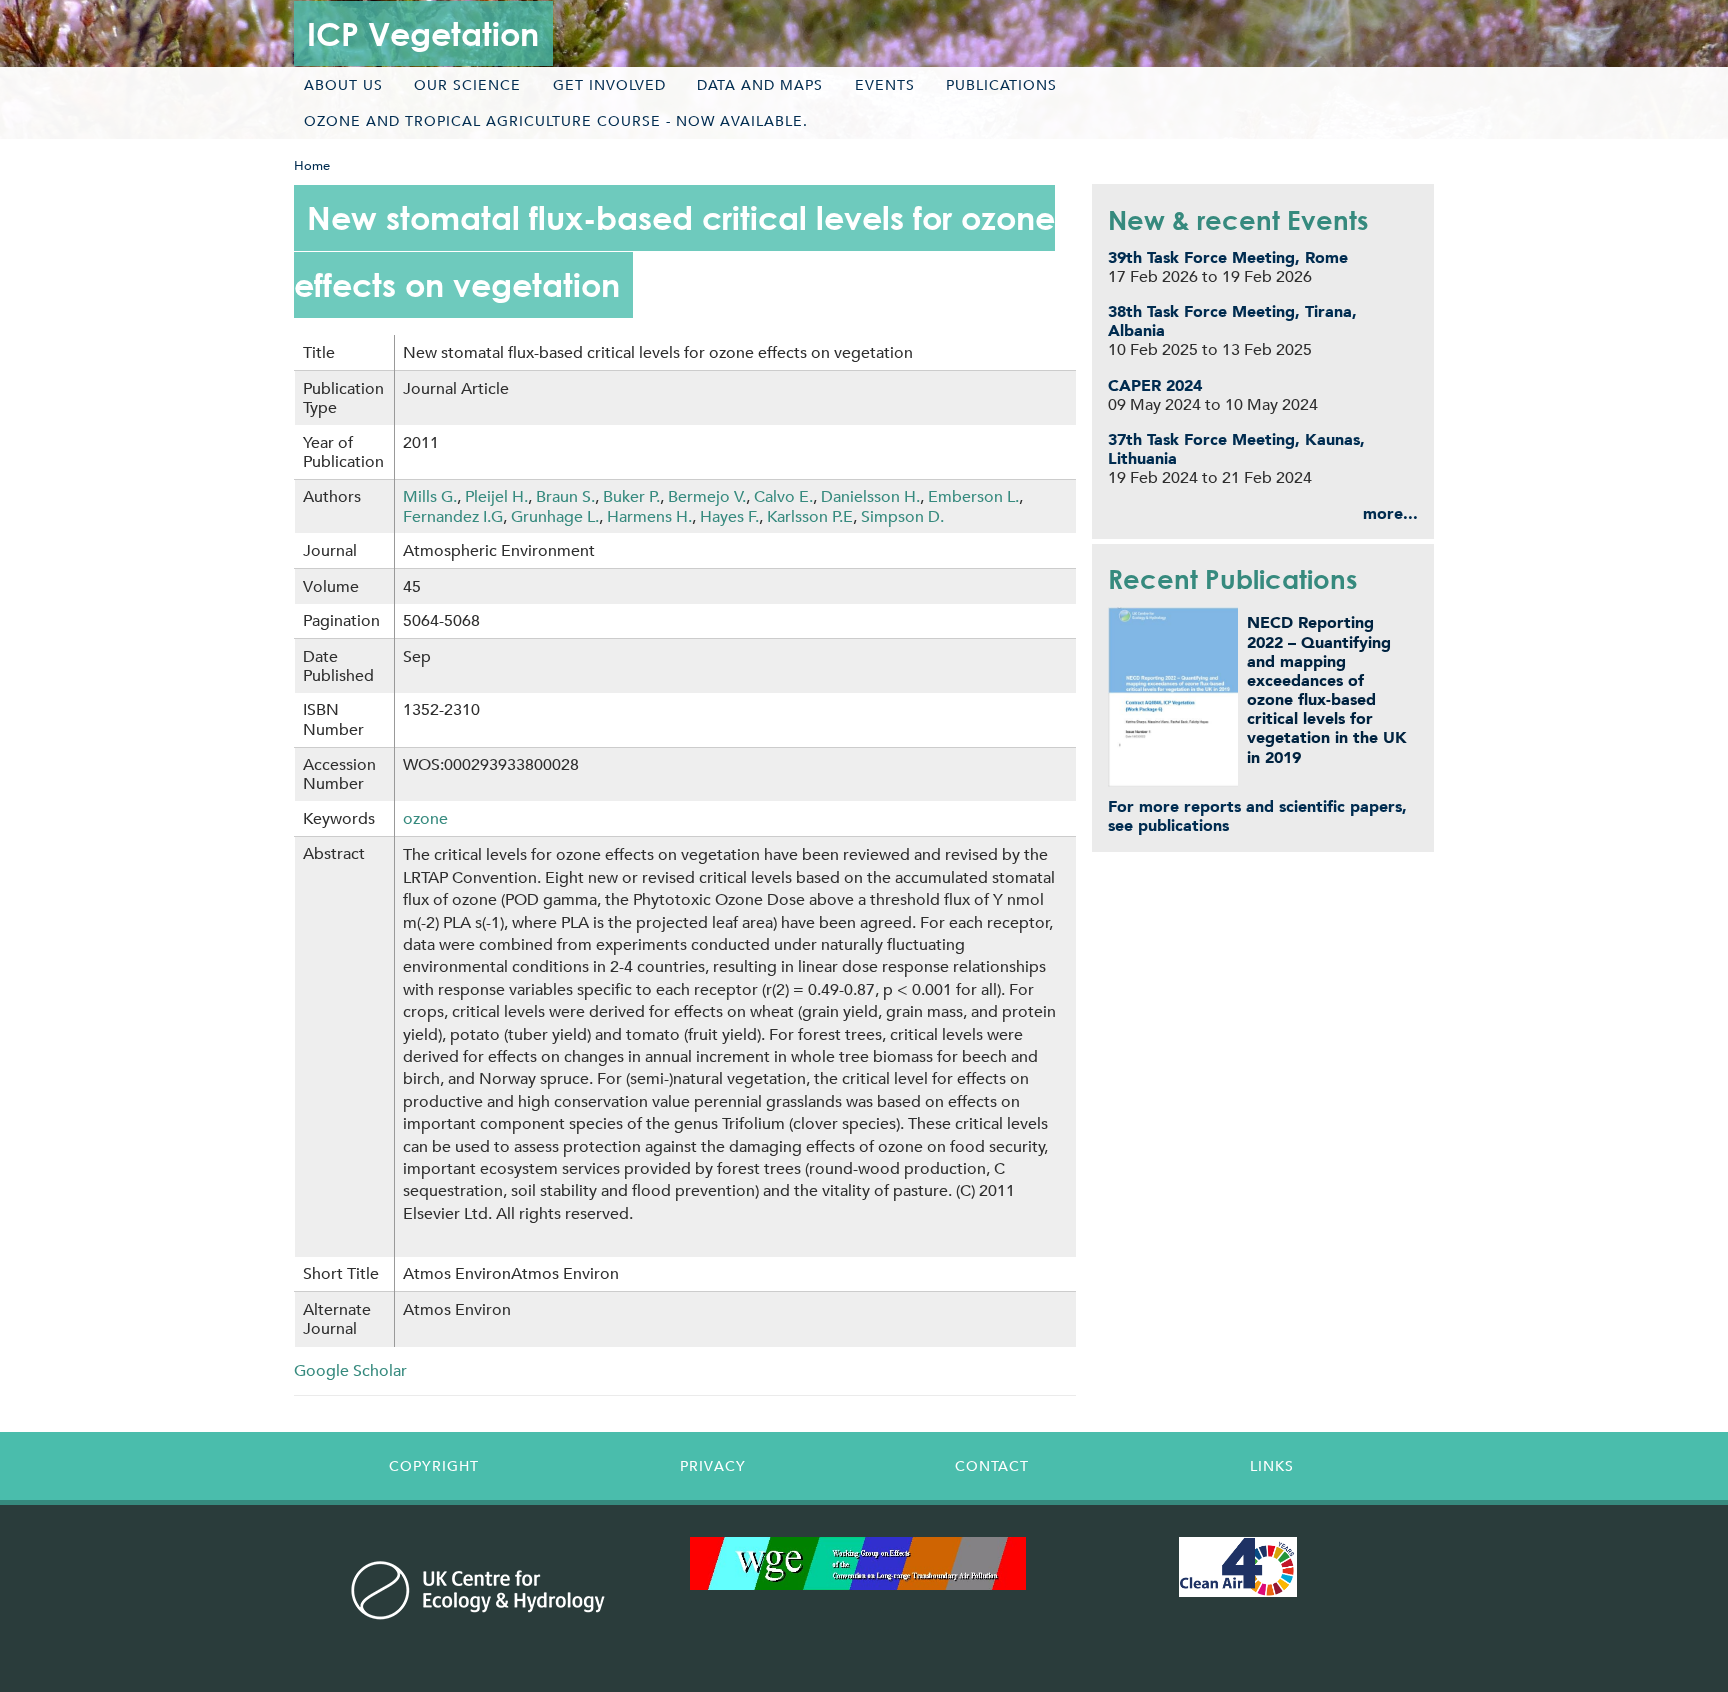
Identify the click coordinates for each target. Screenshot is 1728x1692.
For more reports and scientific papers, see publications (1257, 816)
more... (1390, 513)
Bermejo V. (707, 496)
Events (885, 85)
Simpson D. (902, 516)
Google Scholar (350, 1370)
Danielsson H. (870, 496)
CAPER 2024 (1155, 385)
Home (312, 165)
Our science (467, 85)
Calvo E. (783, 496)
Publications (1001, 85)
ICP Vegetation (423, 33)
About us (343, 85)
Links (1272, 1466)
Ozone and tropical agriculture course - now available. (556, 121)
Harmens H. (649, 516)
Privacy (713, 1466)
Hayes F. (729, 516)
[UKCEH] (478, 1590)
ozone (425, 818)
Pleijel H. (496, 496)
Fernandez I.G (453, 516)
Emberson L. (973, 496)
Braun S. (565, 496)
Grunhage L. (555, 516)
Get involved (609, 85)
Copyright (434, 1466)
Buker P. (631, 496)
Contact (992, 1466)
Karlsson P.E (810, 516)
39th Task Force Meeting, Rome (1228, 257)
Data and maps (760, 85)
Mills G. (430, 496)
